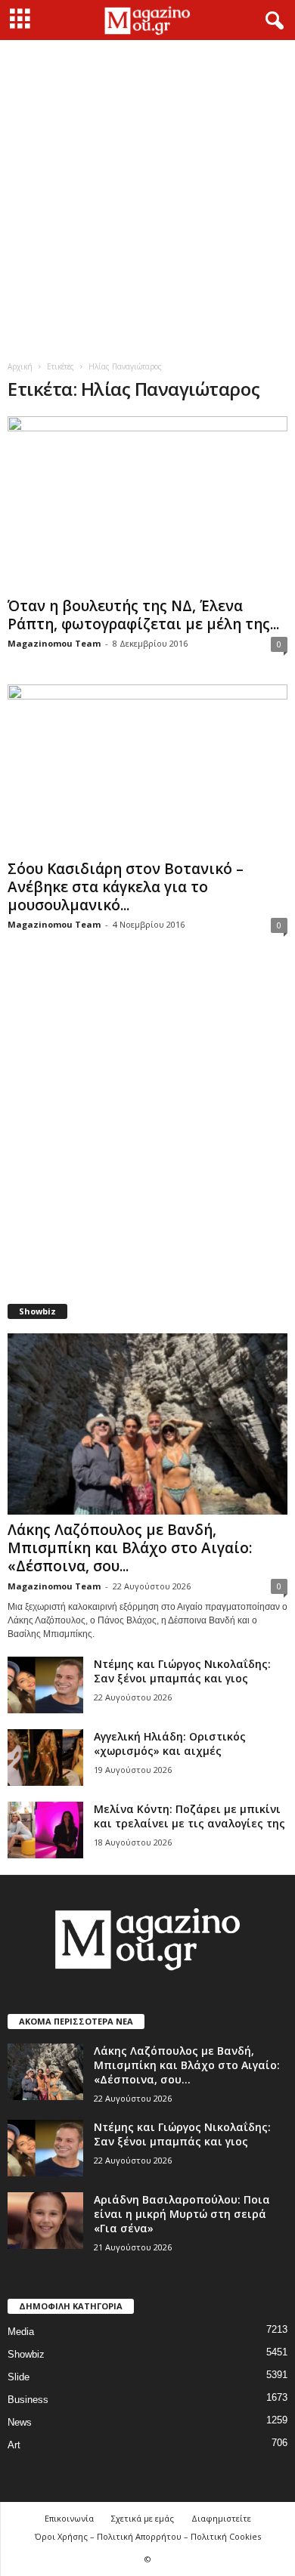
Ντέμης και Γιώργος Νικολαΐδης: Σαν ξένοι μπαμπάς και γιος (182, 1671)
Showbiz (26, 2354)
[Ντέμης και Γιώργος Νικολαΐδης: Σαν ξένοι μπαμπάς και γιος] (45, 1685)
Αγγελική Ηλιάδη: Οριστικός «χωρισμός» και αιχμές (170, 1744)
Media (21, 2332)
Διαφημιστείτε (221, 2518)
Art (14, 2445)
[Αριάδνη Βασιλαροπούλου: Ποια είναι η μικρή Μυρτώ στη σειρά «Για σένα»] (45, 2221)
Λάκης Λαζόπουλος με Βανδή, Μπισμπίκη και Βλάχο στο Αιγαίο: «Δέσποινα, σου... (130, 1548)
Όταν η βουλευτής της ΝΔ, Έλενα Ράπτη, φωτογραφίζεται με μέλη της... (143, 615)
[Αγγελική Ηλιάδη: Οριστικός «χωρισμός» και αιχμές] (45, 1757)
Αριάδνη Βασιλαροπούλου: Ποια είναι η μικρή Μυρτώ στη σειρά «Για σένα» (182, 2214)
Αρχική (20, 366)
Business (28, 2400)
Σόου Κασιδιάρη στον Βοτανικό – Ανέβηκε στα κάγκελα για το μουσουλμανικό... (126, 887)
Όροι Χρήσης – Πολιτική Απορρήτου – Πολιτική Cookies (148, 2536)
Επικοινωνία (69, 2518)
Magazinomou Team (54, 643)
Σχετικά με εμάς (143, 2518)
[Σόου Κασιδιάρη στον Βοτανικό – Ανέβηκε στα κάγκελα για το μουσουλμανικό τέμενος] (147, 769)
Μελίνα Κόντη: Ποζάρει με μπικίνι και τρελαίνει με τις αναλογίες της (189, 1816)
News (20, 2422)
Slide (19, 2377)
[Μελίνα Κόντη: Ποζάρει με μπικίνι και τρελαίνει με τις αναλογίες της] (45, 1830)
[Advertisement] (147, 195)
